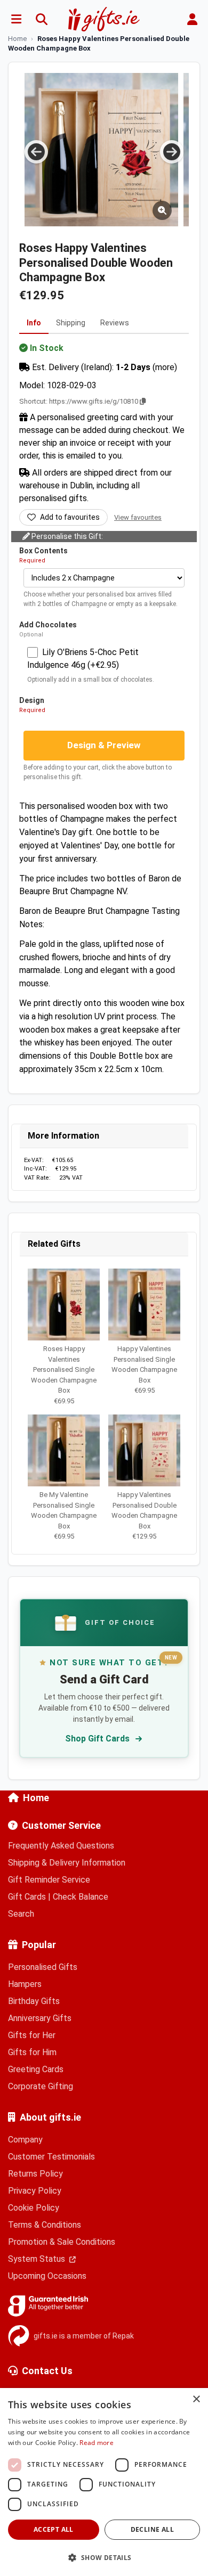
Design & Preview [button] (104, 745)
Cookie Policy (34, 2208)
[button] (104, 2557)
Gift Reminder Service (49, 1880)
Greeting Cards (36, 2069)
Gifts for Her (32, 2035)
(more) (165, 367)
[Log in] (192, 19)
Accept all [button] (54, 2529)
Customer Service (61, 1825)
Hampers (25, 1984)
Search (21, 1914)
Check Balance (81, 1897)
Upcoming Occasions (47, 2276)
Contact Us (47, 2371)
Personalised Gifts (43, 1967)
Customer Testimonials (51, 2157)
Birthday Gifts (34, 2001)
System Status (38, 2259)
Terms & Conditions (45, 2225)
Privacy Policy (35, 2191)
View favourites (138, 517)
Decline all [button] (152, 2529)
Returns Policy (35, 2174)
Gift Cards (27, 1897)
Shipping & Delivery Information (67, 1863)
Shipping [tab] (71, 323)
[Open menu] (16, 19)
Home (36, 1798)
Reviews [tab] (115, 323)
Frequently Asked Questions (61, 1846)
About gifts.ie (50, 2117)
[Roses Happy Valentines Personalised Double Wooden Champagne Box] (118, 150)
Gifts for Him (32, 2052)
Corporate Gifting (41, 2086)
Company (25, 2140)
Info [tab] (34, 323)
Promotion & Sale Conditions (62, 2242)
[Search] (42, 19)
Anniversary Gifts (40, 2018)
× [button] (196, 2399)
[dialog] (104, 2482)
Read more (97, 2443)
